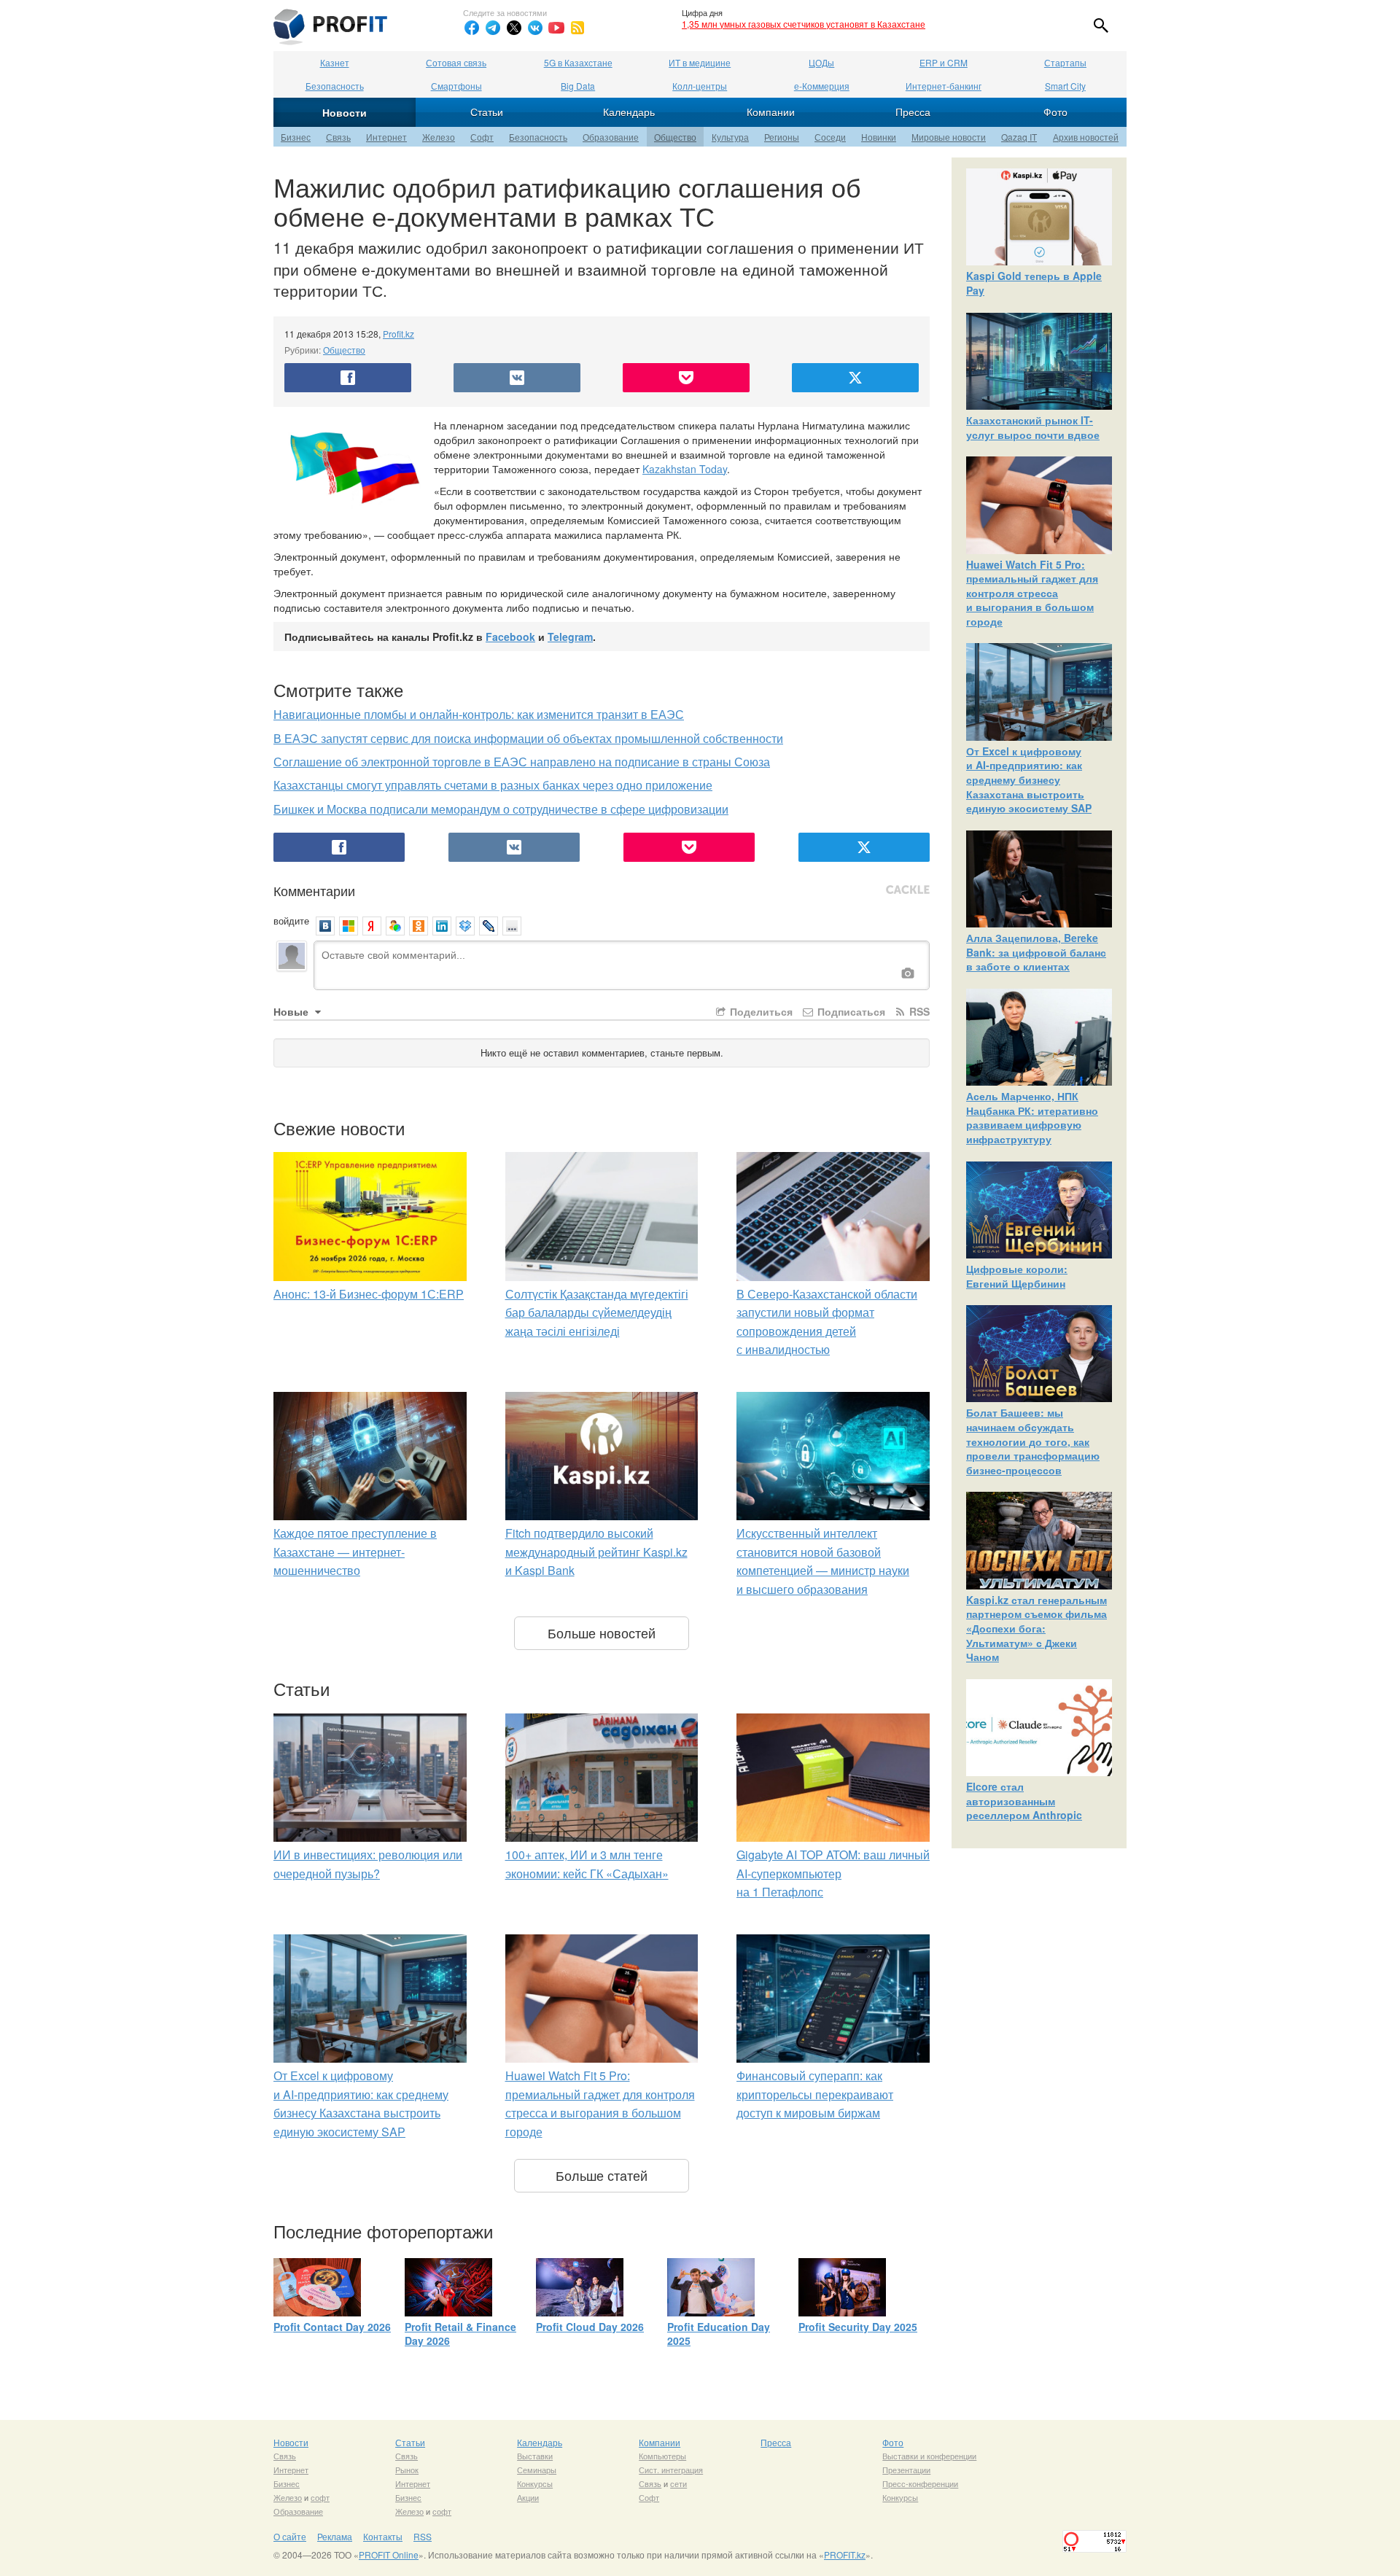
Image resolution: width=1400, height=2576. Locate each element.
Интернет (386, 137)
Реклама (335, 2536)
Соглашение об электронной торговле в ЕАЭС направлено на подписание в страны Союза (522, 762)
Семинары (537, 2470)
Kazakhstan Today (685, 469)
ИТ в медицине (700, 62)
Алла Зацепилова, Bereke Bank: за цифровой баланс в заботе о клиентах (1036, 952)
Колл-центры (700, 86)
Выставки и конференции (929, 2456)
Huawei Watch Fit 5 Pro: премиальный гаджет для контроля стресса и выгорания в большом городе (1032, 593)
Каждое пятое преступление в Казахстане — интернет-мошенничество (355, 1552)
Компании (771, 112)
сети (678, 2483)
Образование (611, 137)
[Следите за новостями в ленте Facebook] (472, 28)
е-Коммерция (822, 86)
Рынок (407, 2470)
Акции (528, 2497)
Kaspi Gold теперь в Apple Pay (1034, 283)
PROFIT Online (389, 2554)
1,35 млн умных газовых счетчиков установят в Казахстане (804, 24)
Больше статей (602, 2175)
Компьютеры (662, 2456)
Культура (730, 137)
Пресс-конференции (920, 2483)
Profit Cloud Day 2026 (590, 2327)
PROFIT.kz (845, 2554)
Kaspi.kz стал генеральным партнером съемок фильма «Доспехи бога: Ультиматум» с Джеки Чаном (1037, 1628)
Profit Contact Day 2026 (332, 2327)
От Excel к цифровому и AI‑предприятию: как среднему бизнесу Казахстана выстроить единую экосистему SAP (1029, 779)
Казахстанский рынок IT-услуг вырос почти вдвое (1033, 427)
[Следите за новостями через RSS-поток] (577, 28)
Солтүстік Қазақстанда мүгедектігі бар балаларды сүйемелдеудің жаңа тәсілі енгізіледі (597, 1312)
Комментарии (314, 890)
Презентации (906, 2470)
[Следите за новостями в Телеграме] (493, 28)
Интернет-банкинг (944, 86)
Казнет (335, 62)
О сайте (290, 2536)
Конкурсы (535, 2483)
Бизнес (296, 137)
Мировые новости (949, 137)
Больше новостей (602, 1633)
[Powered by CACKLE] (908, 890)
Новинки (879, 137)
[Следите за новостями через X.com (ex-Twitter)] (514, 28)
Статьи (487, 112)
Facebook (510, 637)
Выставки (535, 2456)
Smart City (1065, 86)
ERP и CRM (944, 62)
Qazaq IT (1019, 137)
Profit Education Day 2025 (719, 2334)
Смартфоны (456, 86)
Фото (1055, 112)
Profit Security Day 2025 (858, 2327)
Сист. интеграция (671, 2470)
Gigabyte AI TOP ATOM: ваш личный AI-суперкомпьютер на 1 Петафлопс (833, 1873)
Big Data (578, 86)
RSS (918, 1011)
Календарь (629, 112)
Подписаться (850, 1011)
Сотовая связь (456, 62)
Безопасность (335, 86)
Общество (675, 137)
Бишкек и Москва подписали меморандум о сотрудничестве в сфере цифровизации (501, 809)
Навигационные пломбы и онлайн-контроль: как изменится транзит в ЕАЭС (479, 714)
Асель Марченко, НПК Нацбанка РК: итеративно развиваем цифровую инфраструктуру (1032, 1117)
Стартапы (1065, 62)
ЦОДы (821, 62)
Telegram (570, 637)
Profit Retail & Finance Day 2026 (460, 2334)
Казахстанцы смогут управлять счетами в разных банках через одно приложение (493, 785)
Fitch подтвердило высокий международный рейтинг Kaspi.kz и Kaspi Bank (596, 1552)
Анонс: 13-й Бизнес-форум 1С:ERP (369, 1294)
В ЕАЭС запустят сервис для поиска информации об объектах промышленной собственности (528, 738)
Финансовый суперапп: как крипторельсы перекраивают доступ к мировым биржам (815, 2094)
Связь (338, 137)
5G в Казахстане (578, 62)
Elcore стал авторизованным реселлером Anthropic (1024, 1801)
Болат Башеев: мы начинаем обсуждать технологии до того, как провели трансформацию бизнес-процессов (1033, 1441)
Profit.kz (398, 334)
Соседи (830, 137)
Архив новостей (1086, 137)
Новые (292, 1011)
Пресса (913, 112)
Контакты (383, 2536)
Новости (345, 112)
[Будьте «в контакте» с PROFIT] (535, 28)
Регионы (782, 137)
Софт (482, 137)
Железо (439, 137)
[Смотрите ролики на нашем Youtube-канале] (556, 28)
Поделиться (760, 1011)
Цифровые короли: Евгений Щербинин (1017, 1276)
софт (320, 2497)
